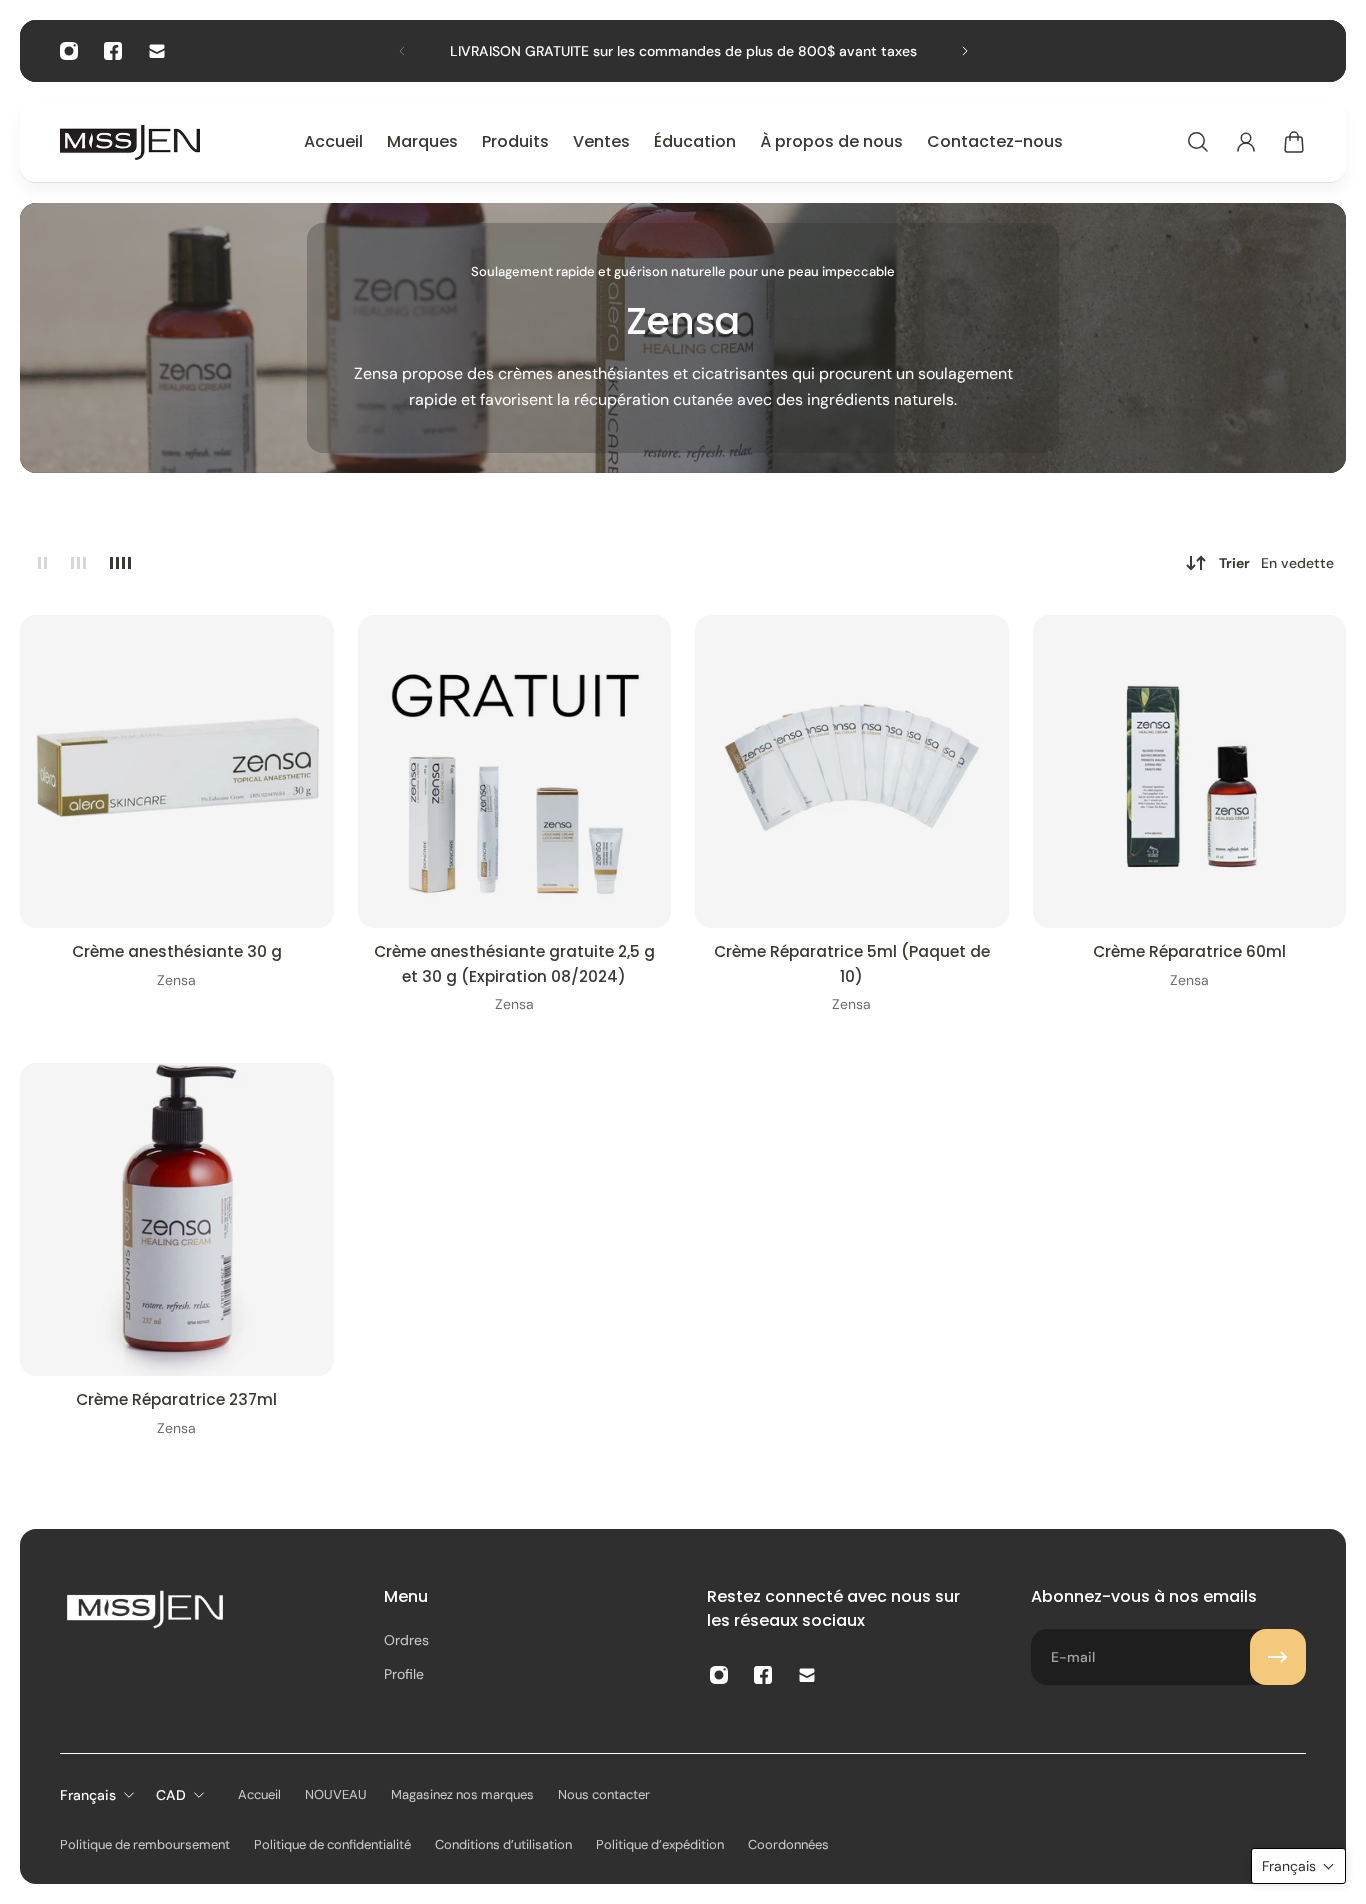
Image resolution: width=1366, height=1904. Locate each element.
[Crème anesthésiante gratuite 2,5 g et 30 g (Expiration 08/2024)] (515, 772)
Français (88, 1795)
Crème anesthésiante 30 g (177, 951)
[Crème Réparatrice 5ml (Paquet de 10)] (852, 772)
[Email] (157, 51)
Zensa (176, 980)
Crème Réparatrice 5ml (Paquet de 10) (852, 963)
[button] (1298, 1866)
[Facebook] (113, 51)
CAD (171, 1795)
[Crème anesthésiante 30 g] (177, 772)
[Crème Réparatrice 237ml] (177, 1220)
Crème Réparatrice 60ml (1189, 951)
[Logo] (130, 142)
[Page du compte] (1246, 142)
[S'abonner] (1278, 1657)
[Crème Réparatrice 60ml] (1190, 772)
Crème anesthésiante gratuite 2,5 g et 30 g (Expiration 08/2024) (514, 963)
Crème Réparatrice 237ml (176, 1399)
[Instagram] (69, 51)
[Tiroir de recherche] (1198, 142)
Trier (1276, 563)
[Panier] (1294, 142)
